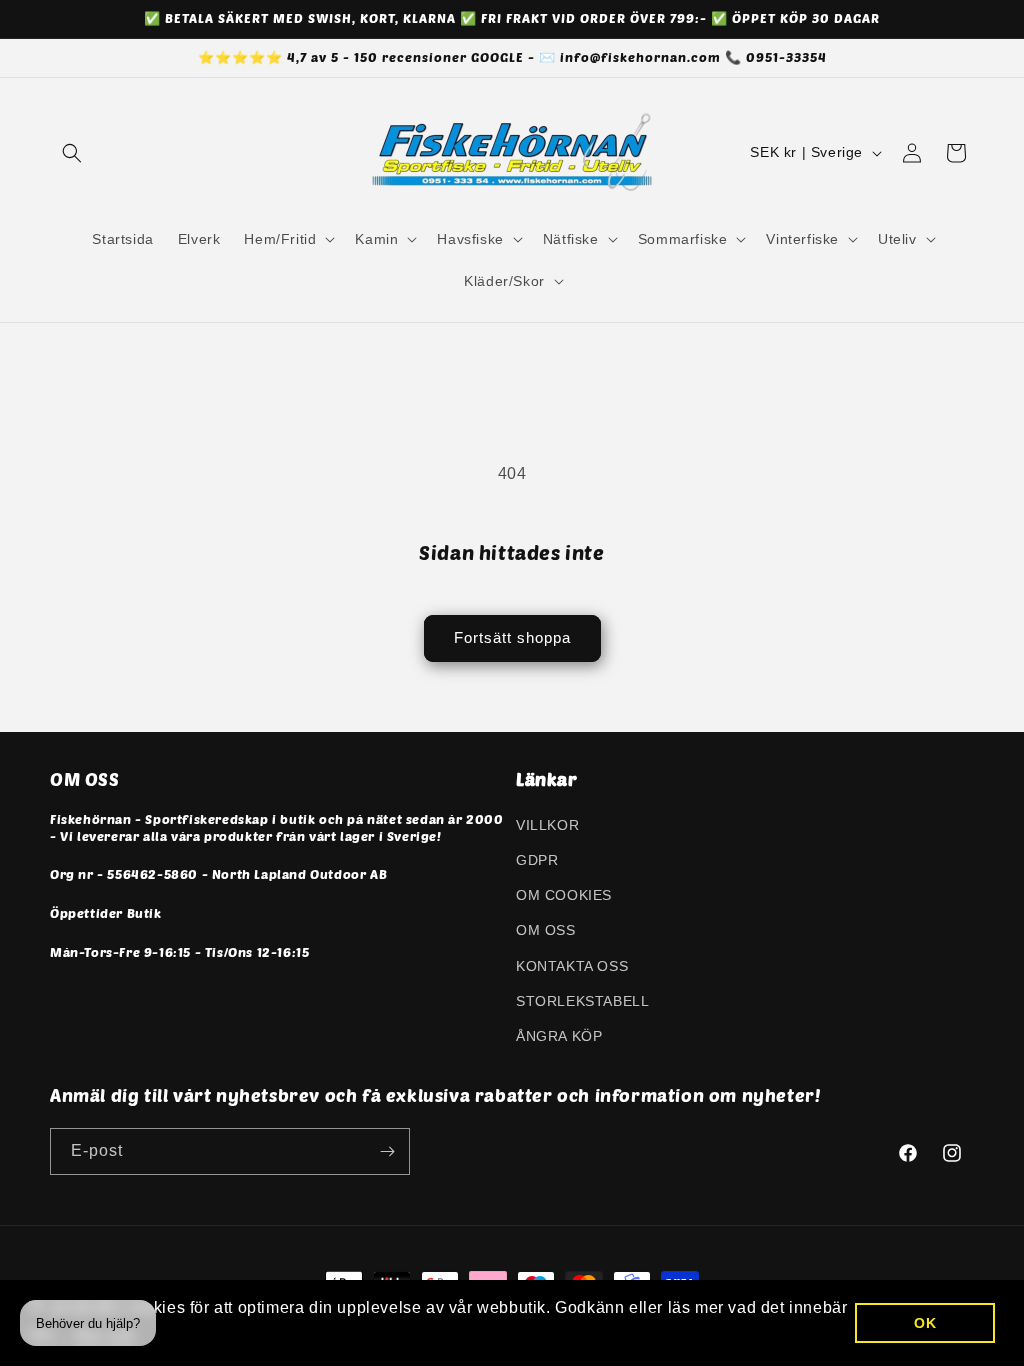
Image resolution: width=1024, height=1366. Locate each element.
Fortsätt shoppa (512, 637)
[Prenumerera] (387, 1151)
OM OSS (546, 930)
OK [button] (925, 1323)
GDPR (537, 860)
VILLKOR (547, 825)
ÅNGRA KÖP (559, 1036)
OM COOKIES (564, 895)
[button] (72, 153)
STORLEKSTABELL (582, 1001)
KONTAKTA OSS (572, 966)
